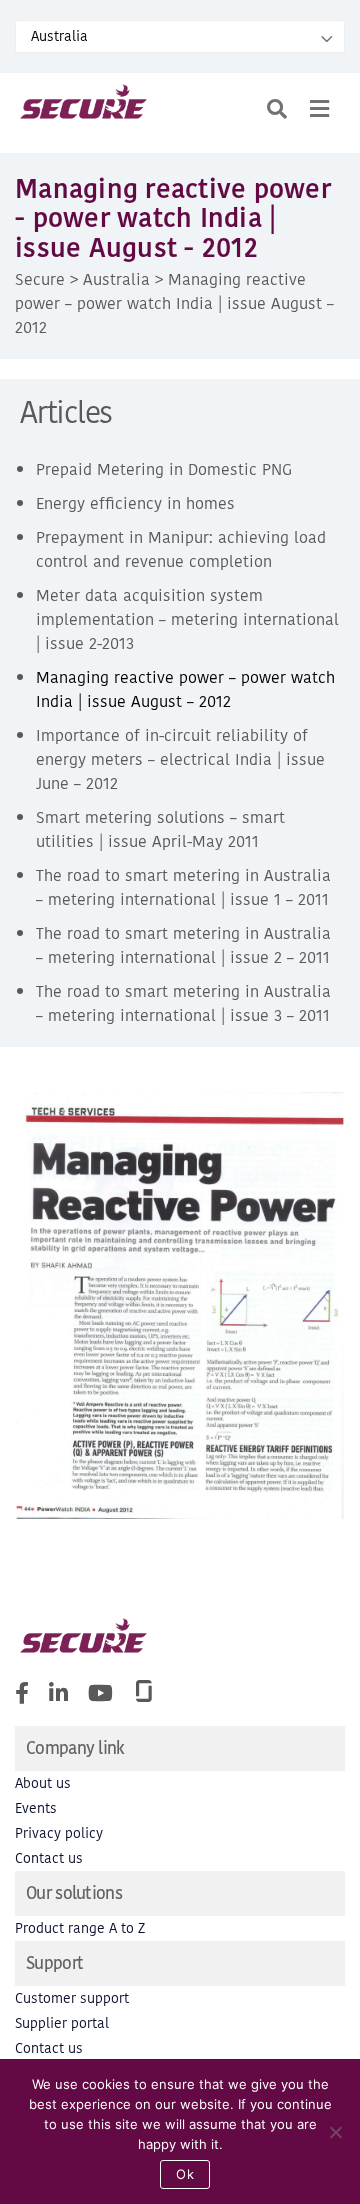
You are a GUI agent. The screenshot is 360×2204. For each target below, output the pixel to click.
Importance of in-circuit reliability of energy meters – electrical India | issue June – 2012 (180, 759)
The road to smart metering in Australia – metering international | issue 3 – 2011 (183, 1003)
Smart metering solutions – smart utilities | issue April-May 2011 (160, 829)
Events (36, 1808)
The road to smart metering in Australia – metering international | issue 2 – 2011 (183, 945)
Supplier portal (62, 2023)
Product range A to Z (80, 1928)
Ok (185, 2174)
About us (43, 1783)
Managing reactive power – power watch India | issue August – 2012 (185, 689)
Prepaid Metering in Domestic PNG (164, 469)
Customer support (72, 1998)
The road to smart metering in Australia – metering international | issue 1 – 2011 (183, 887)
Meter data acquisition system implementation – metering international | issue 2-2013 (187, 619)
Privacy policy (59, 1833)
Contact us (49, 1858)
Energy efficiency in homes (135, 503)
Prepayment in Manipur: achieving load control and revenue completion (181, 549)
